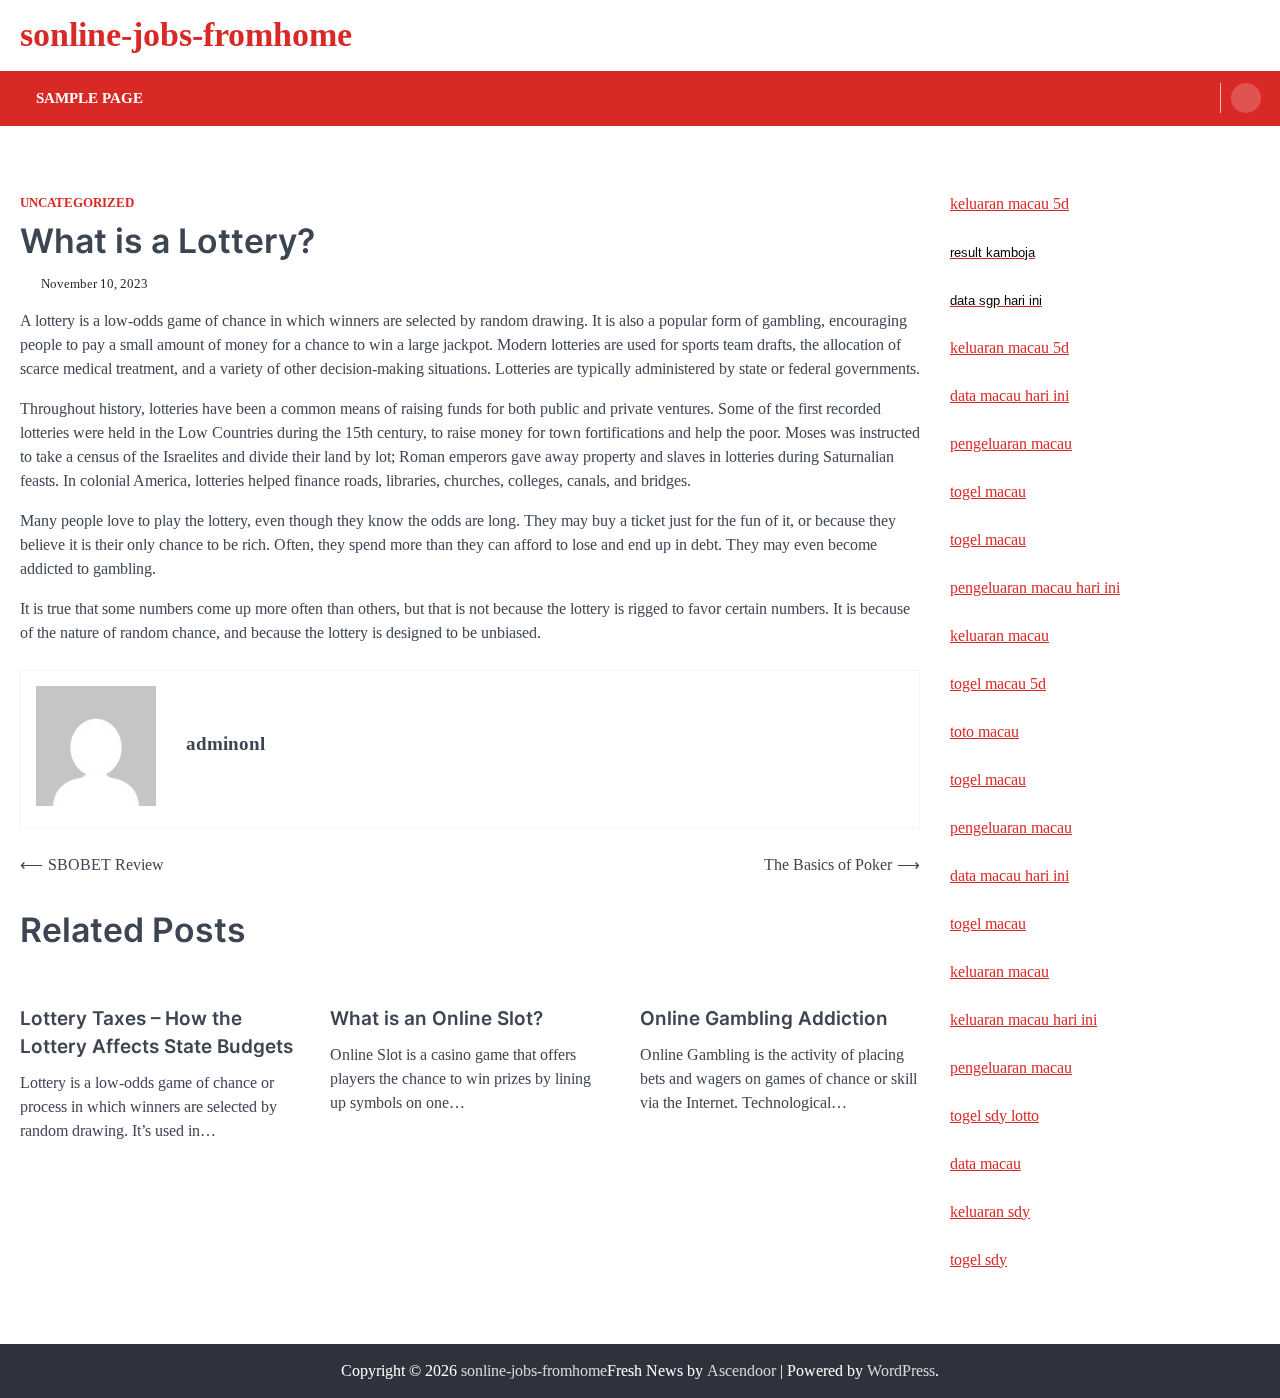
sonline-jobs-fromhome (186, 34)
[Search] (1246, 98)
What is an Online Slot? (436, 1018)
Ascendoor (741, 1370)
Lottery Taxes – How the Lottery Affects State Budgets (156, 1032)
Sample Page (89, 98)
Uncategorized (77, 203)
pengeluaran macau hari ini (1035, 587)
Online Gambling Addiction (764, 1018)
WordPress (901, 1370)
